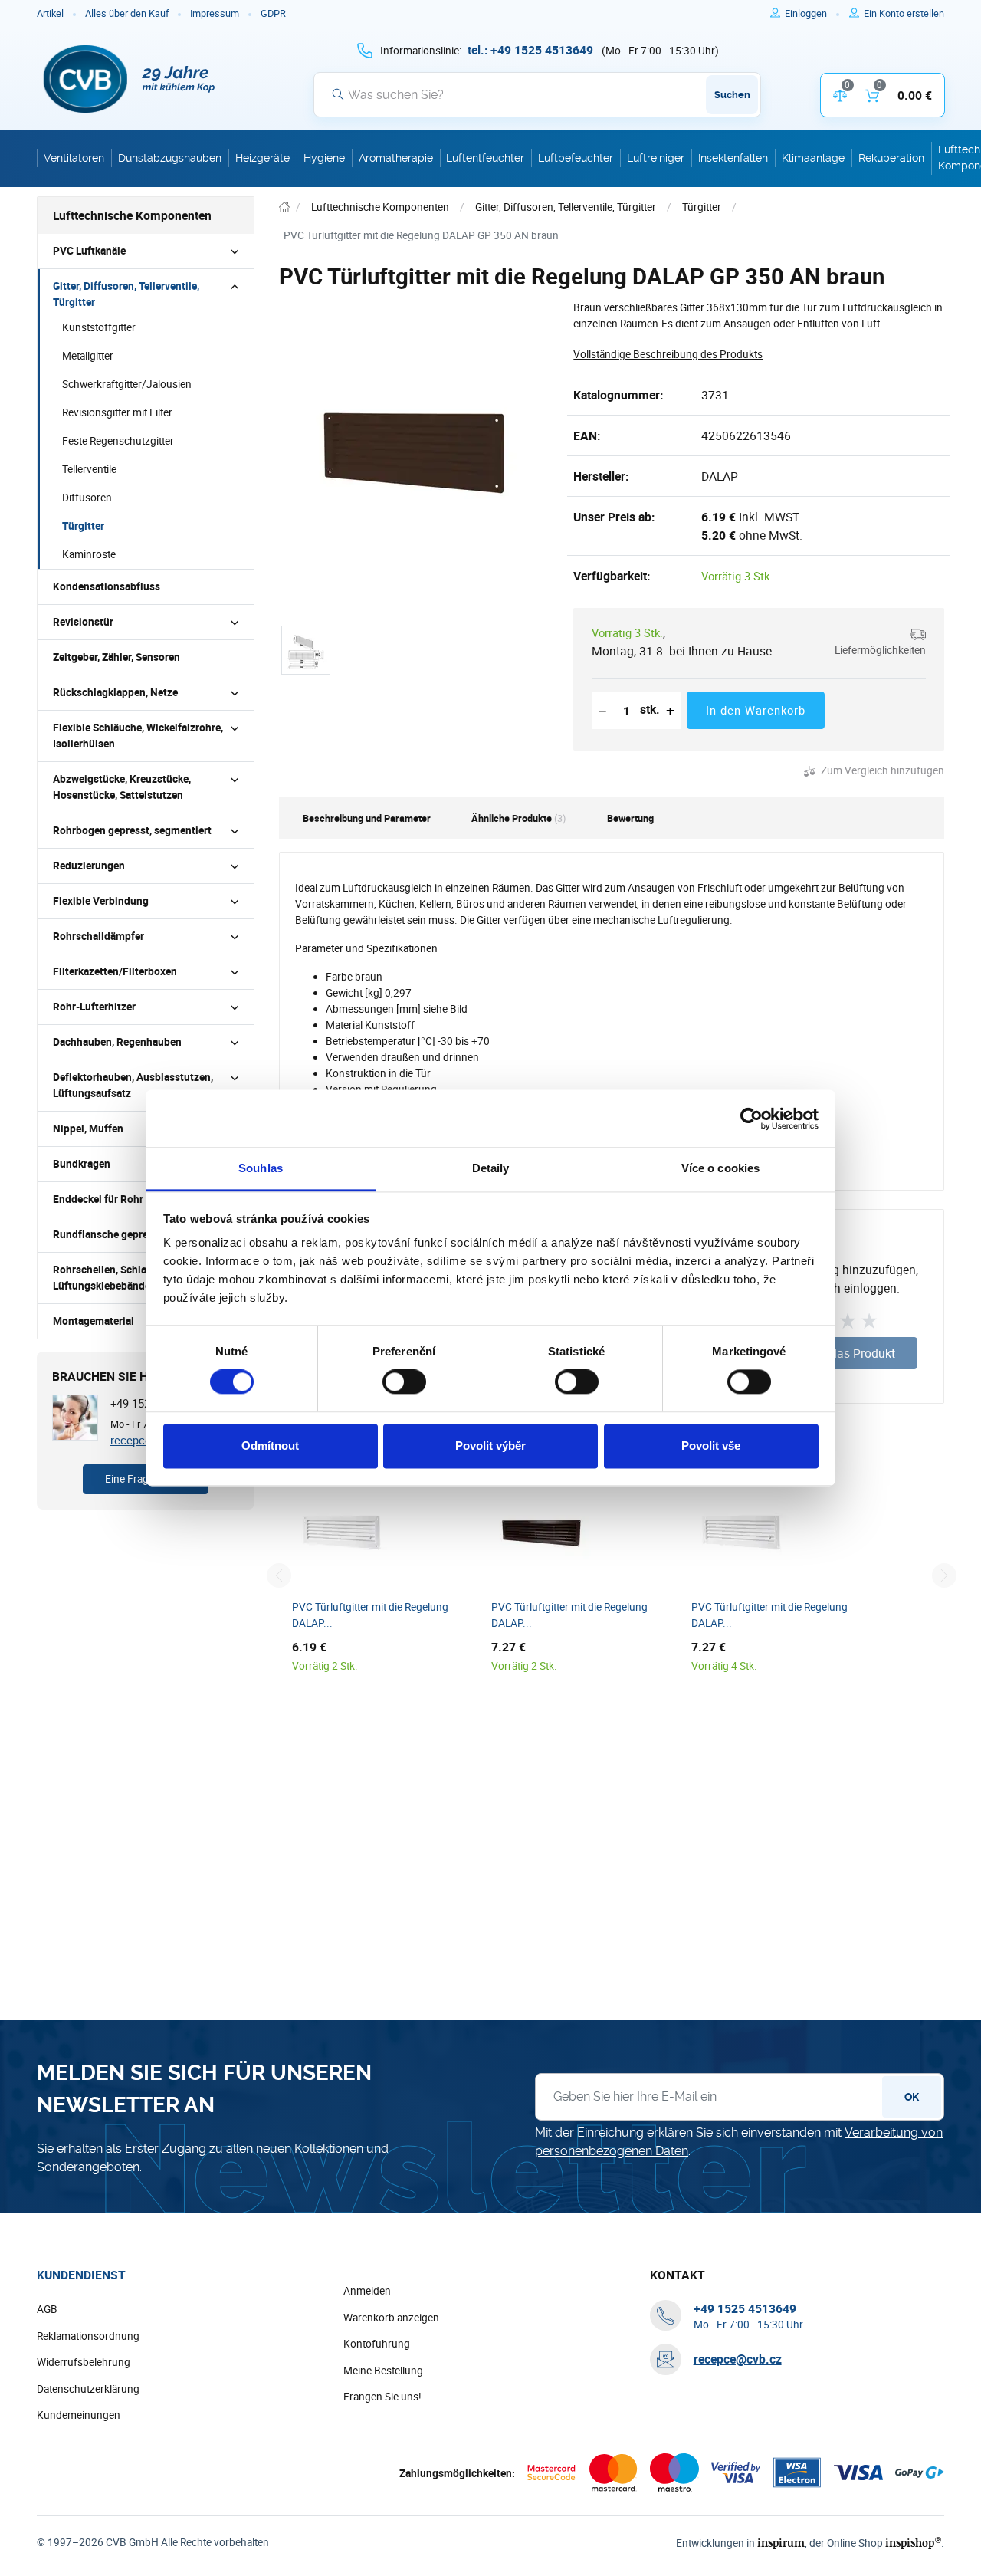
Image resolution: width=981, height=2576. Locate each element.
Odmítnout (270, 1446)
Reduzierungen (89, 866)
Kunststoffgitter (99, 327)
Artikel (50, 13)
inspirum (781, 2543)
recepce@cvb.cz (738, 2359)
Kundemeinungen (79, 2415)
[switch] (404, 1382)
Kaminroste (89, 554)
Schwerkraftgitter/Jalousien (127, 384)
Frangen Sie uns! (382, 2397)
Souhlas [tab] (261, 1168)
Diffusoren (87, 498)
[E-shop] (284, 207)
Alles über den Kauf (127, 13)
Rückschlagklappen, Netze (115, 692)
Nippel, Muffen (88, 1129)
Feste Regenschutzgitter (118, 441)
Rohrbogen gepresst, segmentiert (132, 830)
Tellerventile (89, 469)
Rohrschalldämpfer (98, 936)
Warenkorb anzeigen (391, 2318)
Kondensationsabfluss (107, 586)
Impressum (215, 13)
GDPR (273, 13)
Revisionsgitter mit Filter (117, 412)
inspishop (913, 2543)
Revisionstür (83, 622)
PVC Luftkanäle (89, 251)
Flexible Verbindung (101, 901)
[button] (874, 642)
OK (912, 2097)
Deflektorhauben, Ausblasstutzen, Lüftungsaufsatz (133, 1085)
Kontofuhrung (377, 2344)
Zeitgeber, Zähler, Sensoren (116, 657)
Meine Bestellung (383, 2371)
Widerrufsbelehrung (84, 2362)
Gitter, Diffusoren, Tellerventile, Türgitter (126, 294)
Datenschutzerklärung (88, 2389)
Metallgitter (88, 356)
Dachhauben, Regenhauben (117, 1042)
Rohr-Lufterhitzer (94, 1007)
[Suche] (338, 94)
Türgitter (83, 526)
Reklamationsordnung (88, 2336)
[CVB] (130, 79)
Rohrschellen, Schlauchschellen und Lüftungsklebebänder (139, 1278)
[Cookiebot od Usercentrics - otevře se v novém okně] (751, 1119)
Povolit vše (711, 1446)
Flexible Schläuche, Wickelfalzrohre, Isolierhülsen (138, 736)
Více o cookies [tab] (720, 1168)
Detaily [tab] (491, 1168)
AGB (47, 2309)
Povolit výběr (490, 1446)
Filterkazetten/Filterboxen (115, 971)
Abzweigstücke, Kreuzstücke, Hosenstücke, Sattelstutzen (122, 787)
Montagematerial (94, 1321)
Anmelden (367, 2291)
